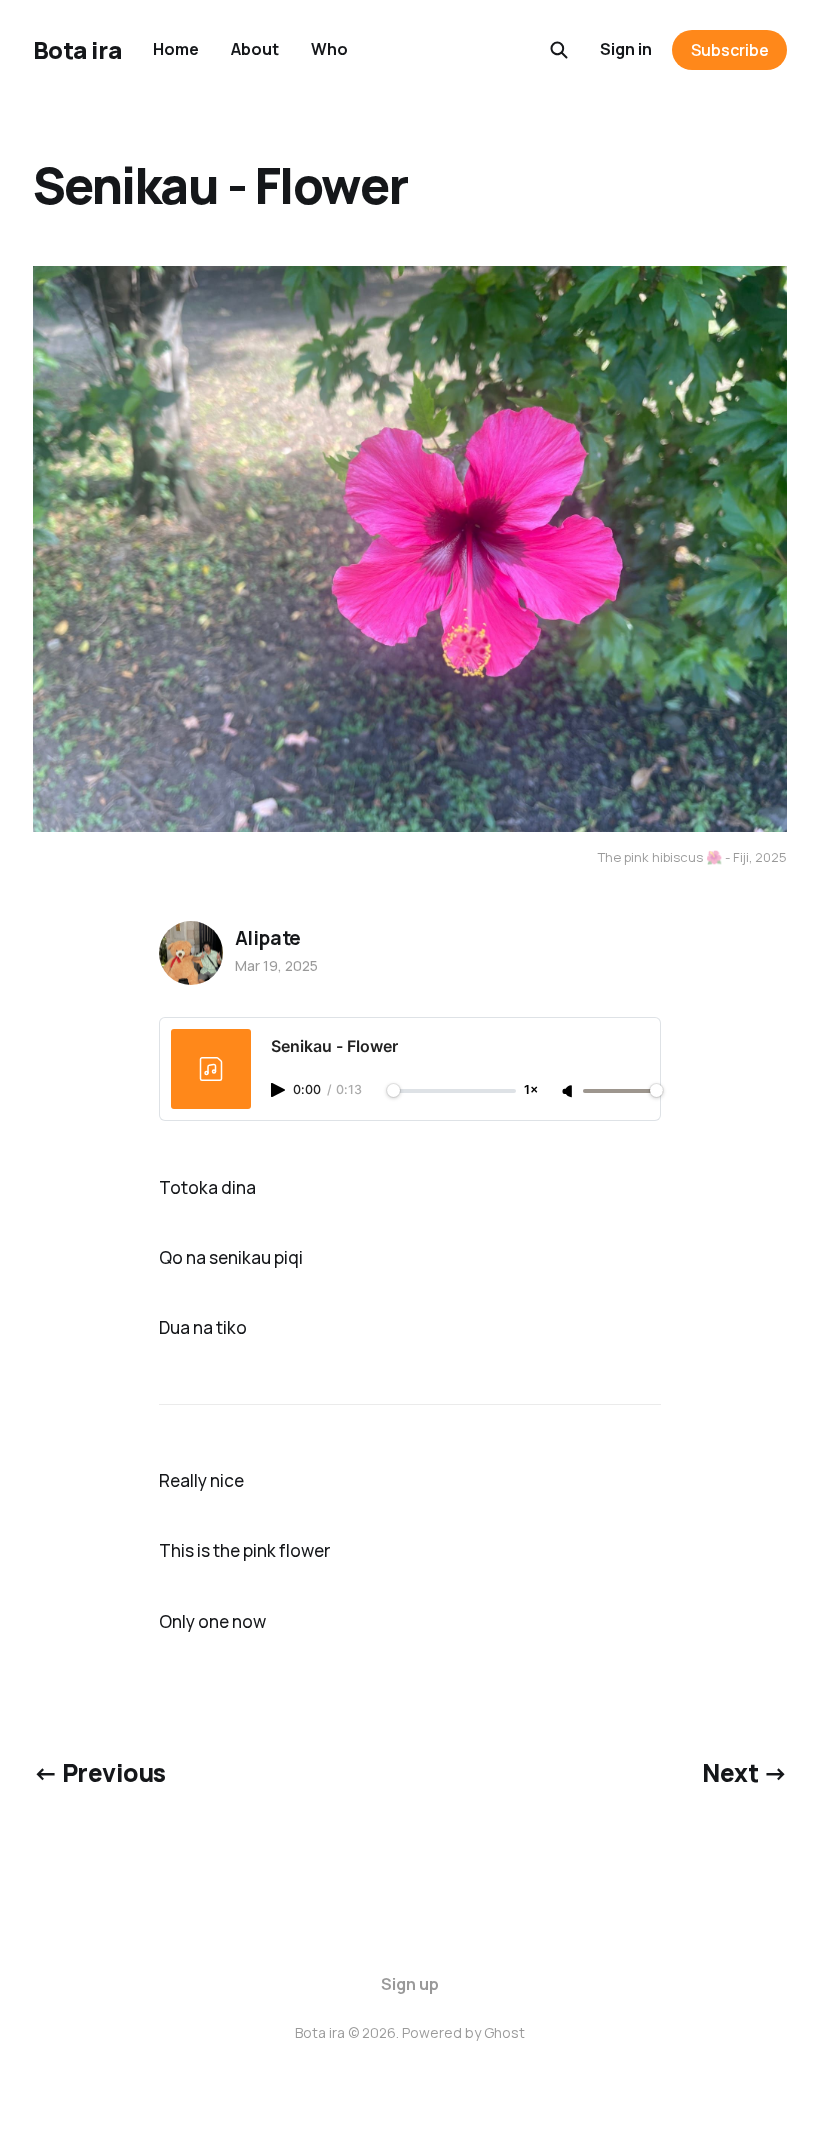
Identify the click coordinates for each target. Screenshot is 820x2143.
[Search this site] (559, 50)
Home (176, 49)
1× (531, 1090)
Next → (744, 1772)
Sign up (410, 1984)
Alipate (268, 938)
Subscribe (730, 50)
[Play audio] (280, 1090)
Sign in (626, 49)
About (255, 49)
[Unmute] (569, 1092)
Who (329, 49)
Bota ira (77, 50)
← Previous (99, 1772)
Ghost (504, 2032)
